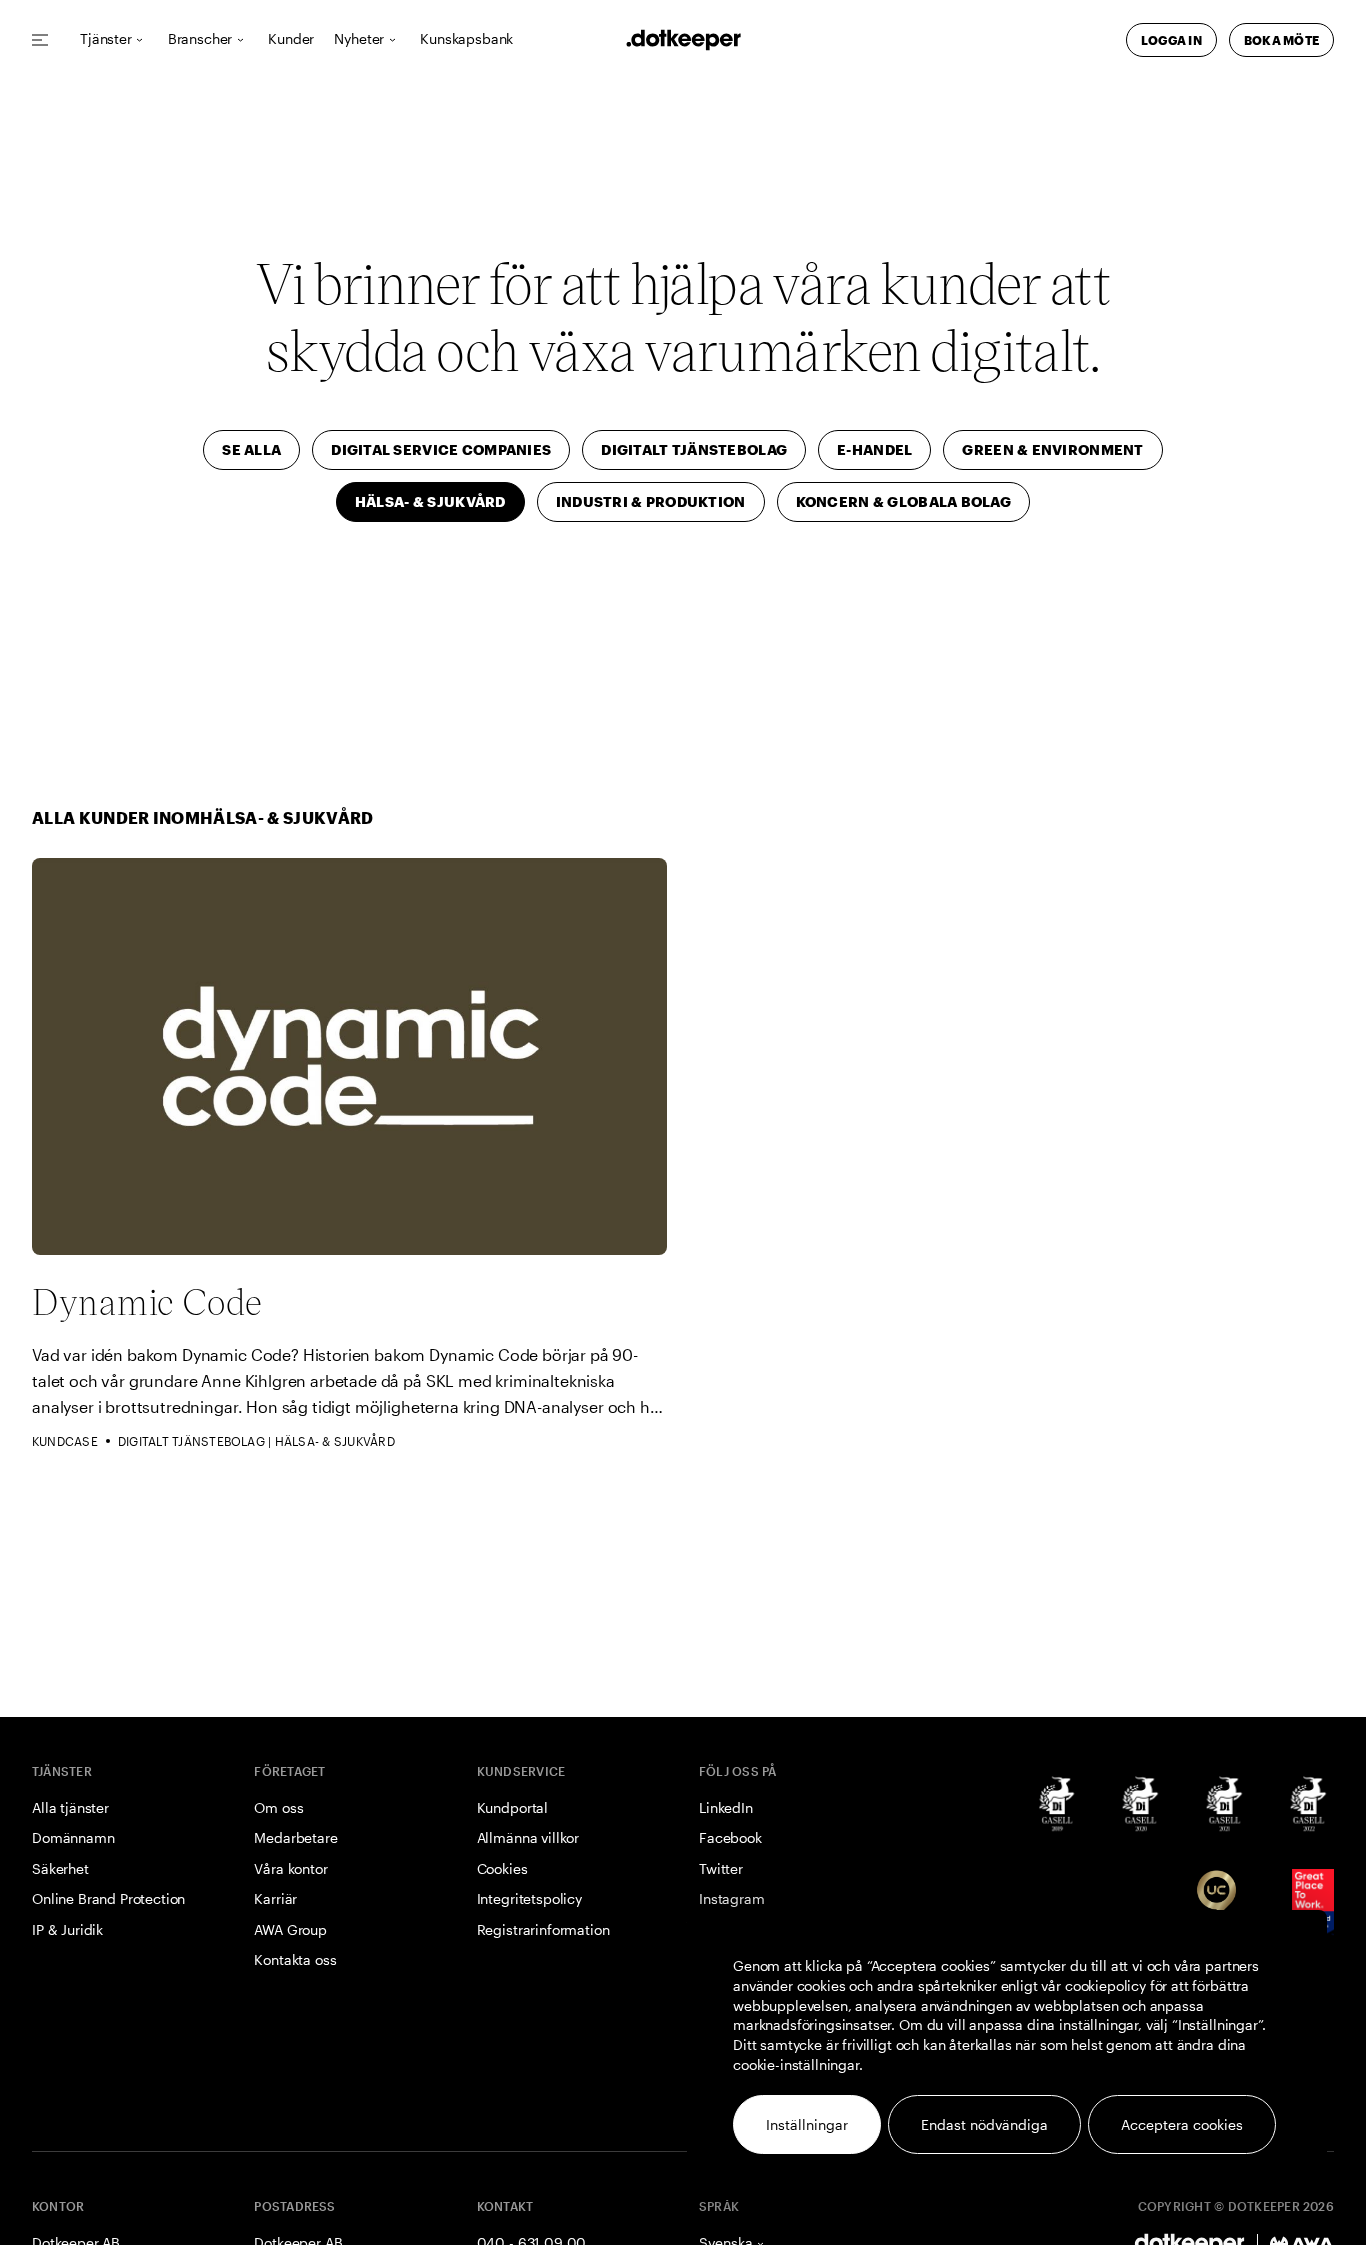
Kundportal (512, 1807)
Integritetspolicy (529, 1898)
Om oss (278, 1807)
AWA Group (290, 1929)
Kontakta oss (295, 1959)
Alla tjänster (70, 1807)
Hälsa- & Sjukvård (335, 1441)
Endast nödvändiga (984, 2124)
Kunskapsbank (466, 39)
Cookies (502, 1868)
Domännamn (73, 1837)
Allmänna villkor (528, 1837)
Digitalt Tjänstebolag (191, 1441)
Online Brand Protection (108, 1898)
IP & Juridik (67, 1929)
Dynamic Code (147, 1300)
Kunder (291, 39)
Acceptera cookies (1182, 2124)
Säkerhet (60, 1868)
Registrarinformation (543, 1929)
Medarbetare (295, 1837)
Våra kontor (290, 1868)
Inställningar (807, 2124)
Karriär (275, 1898)
